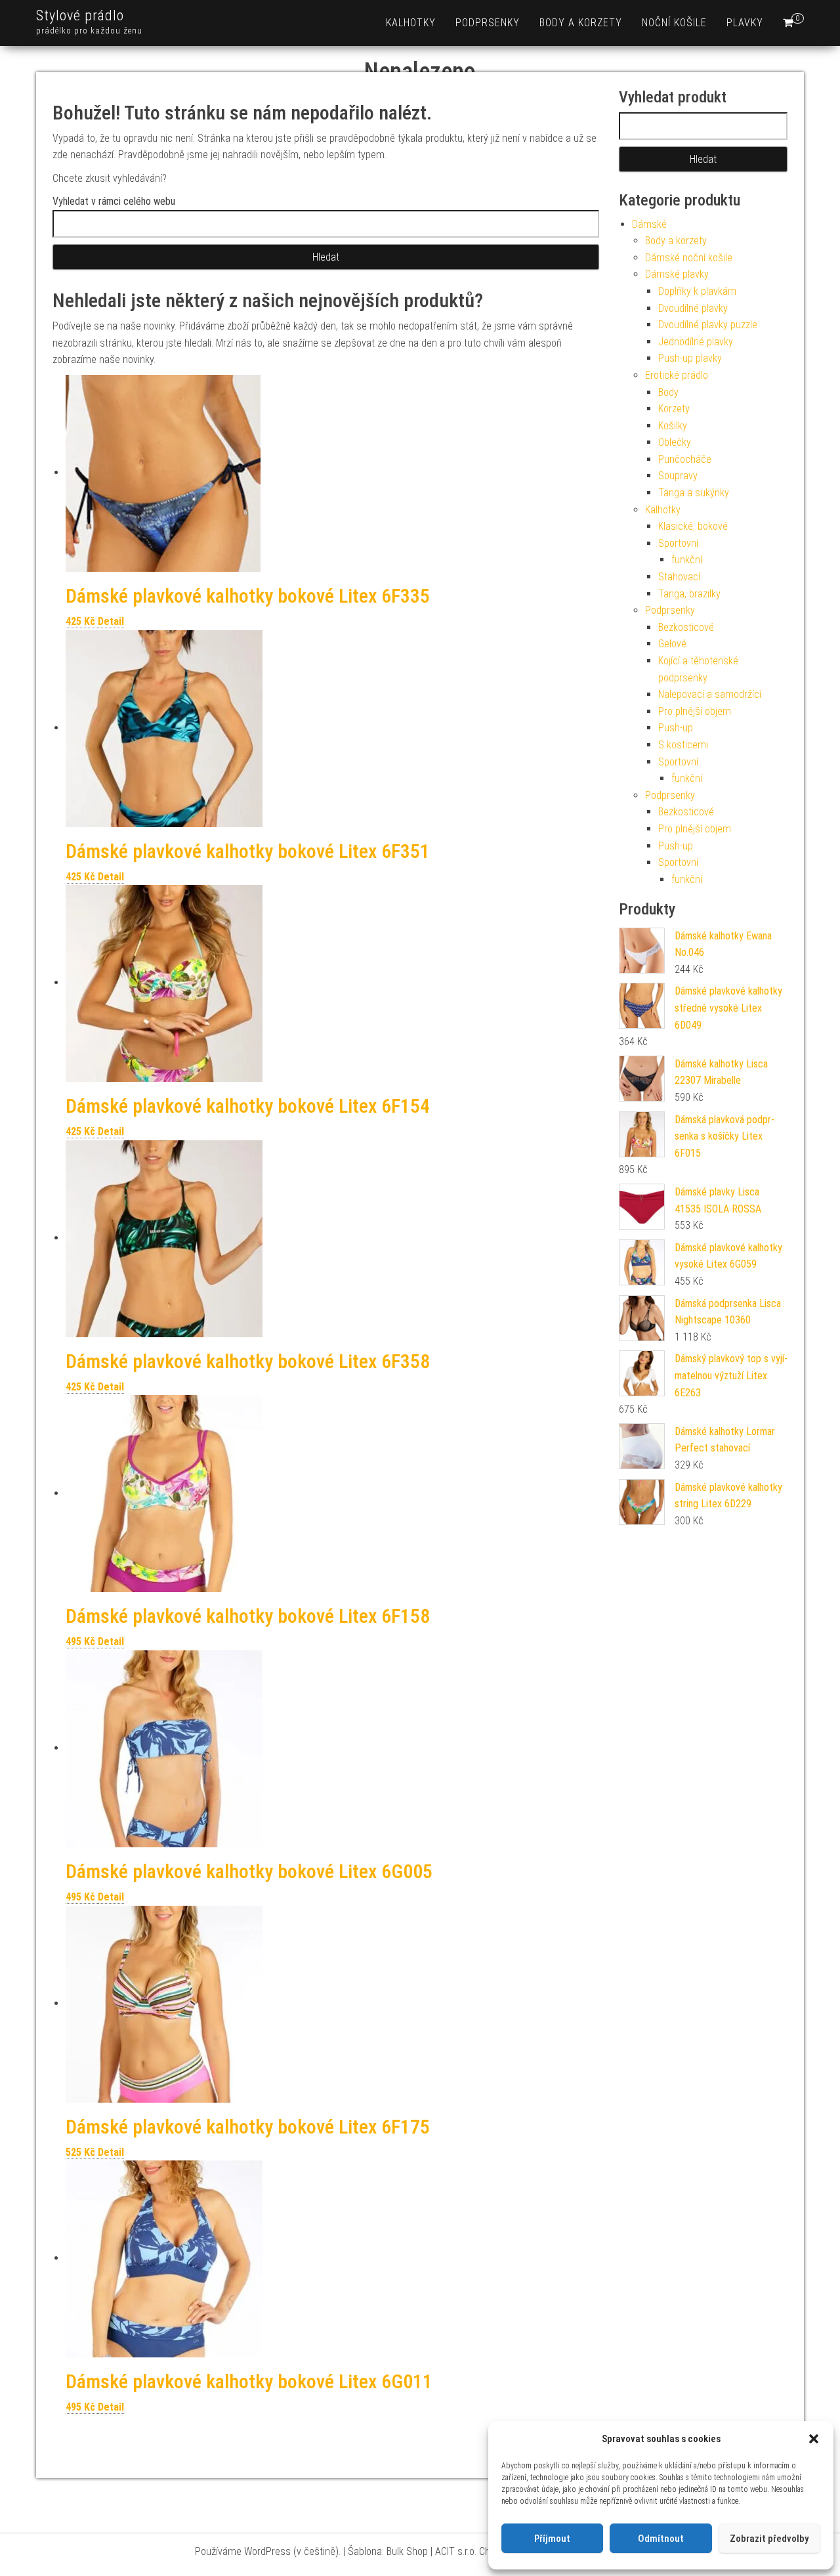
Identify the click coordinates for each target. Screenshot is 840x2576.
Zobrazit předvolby (769, 2539)
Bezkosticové (686, 627)
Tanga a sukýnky (694, 493)
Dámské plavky (677, 274)
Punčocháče (685, 459)
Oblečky (675, 442)
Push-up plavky (690, 358)
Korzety (674, 409)
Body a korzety (581, 23)
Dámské (649, 224)
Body (668, 392)
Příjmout (552, 2539)
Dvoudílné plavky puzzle (708, 325)
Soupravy (678, 476)
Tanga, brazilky (689, 594)
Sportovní (678, 543)
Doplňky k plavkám (697, 291)
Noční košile (674, 23)
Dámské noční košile (689, 258)
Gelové (672, 644)
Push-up (676, 728)
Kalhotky (411, 23)
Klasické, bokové (693, 526)
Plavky (745, 23)
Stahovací (679, 577)
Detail (111, 621)
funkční (687, 560)
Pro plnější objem (695, 711)
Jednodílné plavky (696, 342)
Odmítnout (661, 2539)
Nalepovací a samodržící (710, 694)
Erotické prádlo (677, 375)
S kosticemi (683, 745)
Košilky (673, 426)
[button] (814, 2439)
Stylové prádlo (80, 15)
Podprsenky (488, 23)
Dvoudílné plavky (693, 308)
